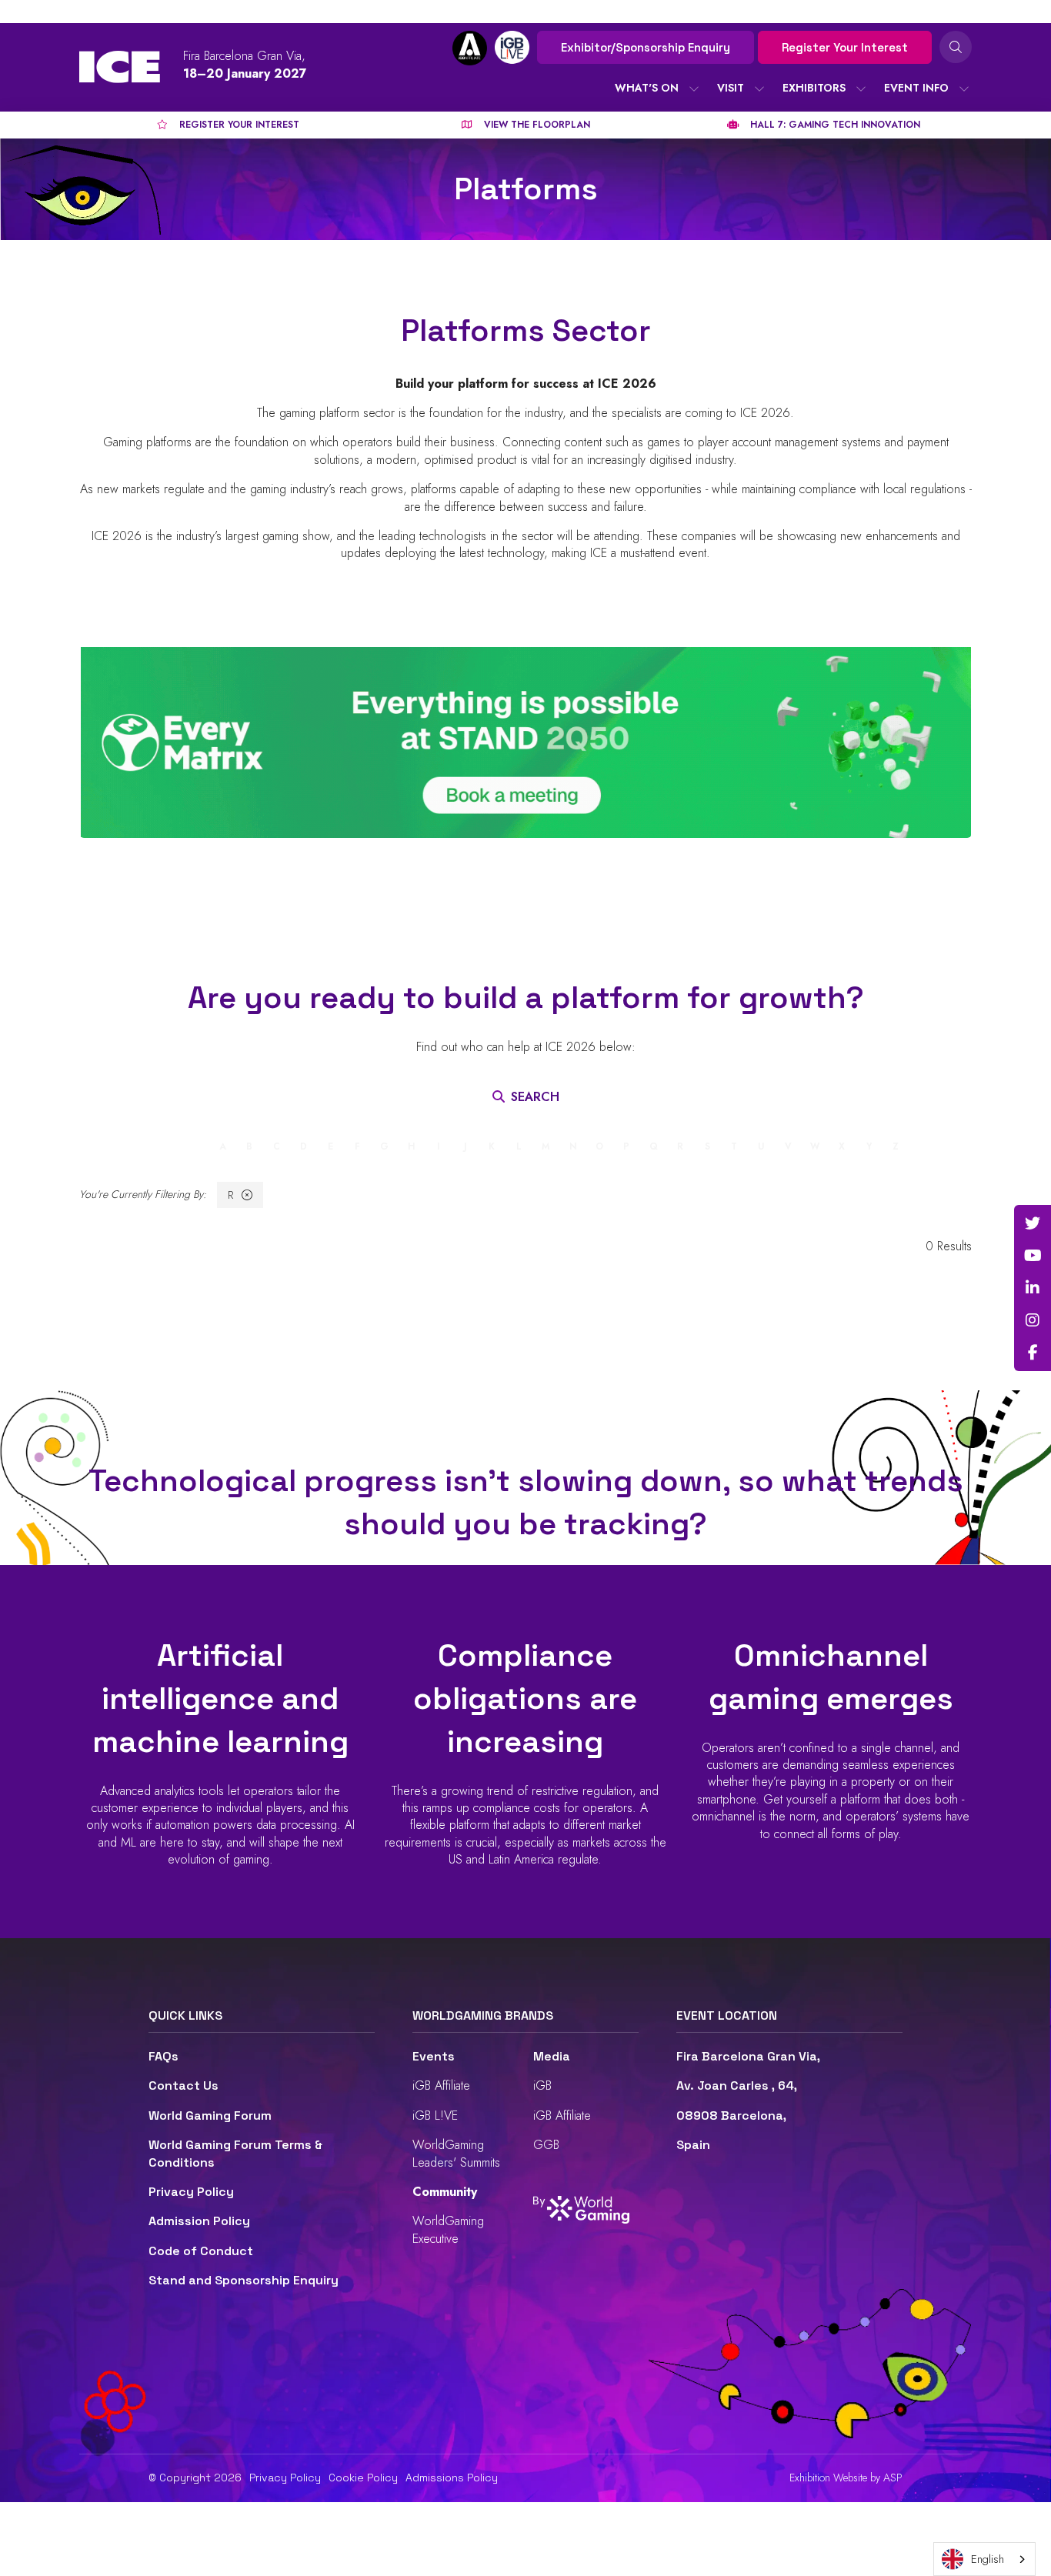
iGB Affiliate (441, 2085)
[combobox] (984, 2559)
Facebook (1033, 1353)
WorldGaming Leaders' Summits (456, 2153)
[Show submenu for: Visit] (759, 88)
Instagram (1033, 1320)
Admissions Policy (452, 2478)
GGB (546, 2145)
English (988, 2559)
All (158, 1146)
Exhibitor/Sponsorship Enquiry (646, 47)
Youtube (1033, 1256)
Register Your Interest (845, 47)
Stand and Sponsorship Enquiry (244, 2280)
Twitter (1033, 1223)
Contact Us (184, 2085)
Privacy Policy (191, 2192)
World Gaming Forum (210, 2116)
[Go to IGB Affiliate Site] (470, 48)
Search (956, 47)
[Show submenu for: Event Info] (964, 88)
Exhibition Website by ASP (846, 2478)
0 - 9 (192, 1146)
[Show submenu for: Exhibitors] (861, 88)
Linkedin (1033, 1288)
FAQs (163, 2056)
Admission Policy (199, 2221)
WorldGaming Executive (448, 2229)
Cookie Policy (363, 2478)
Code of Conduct (201, 2251)
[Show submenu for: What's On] (694, 88)
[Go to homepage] (120, 67)
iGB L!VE (435, 2116)
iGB (542, 2085)
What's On (647, 88)
